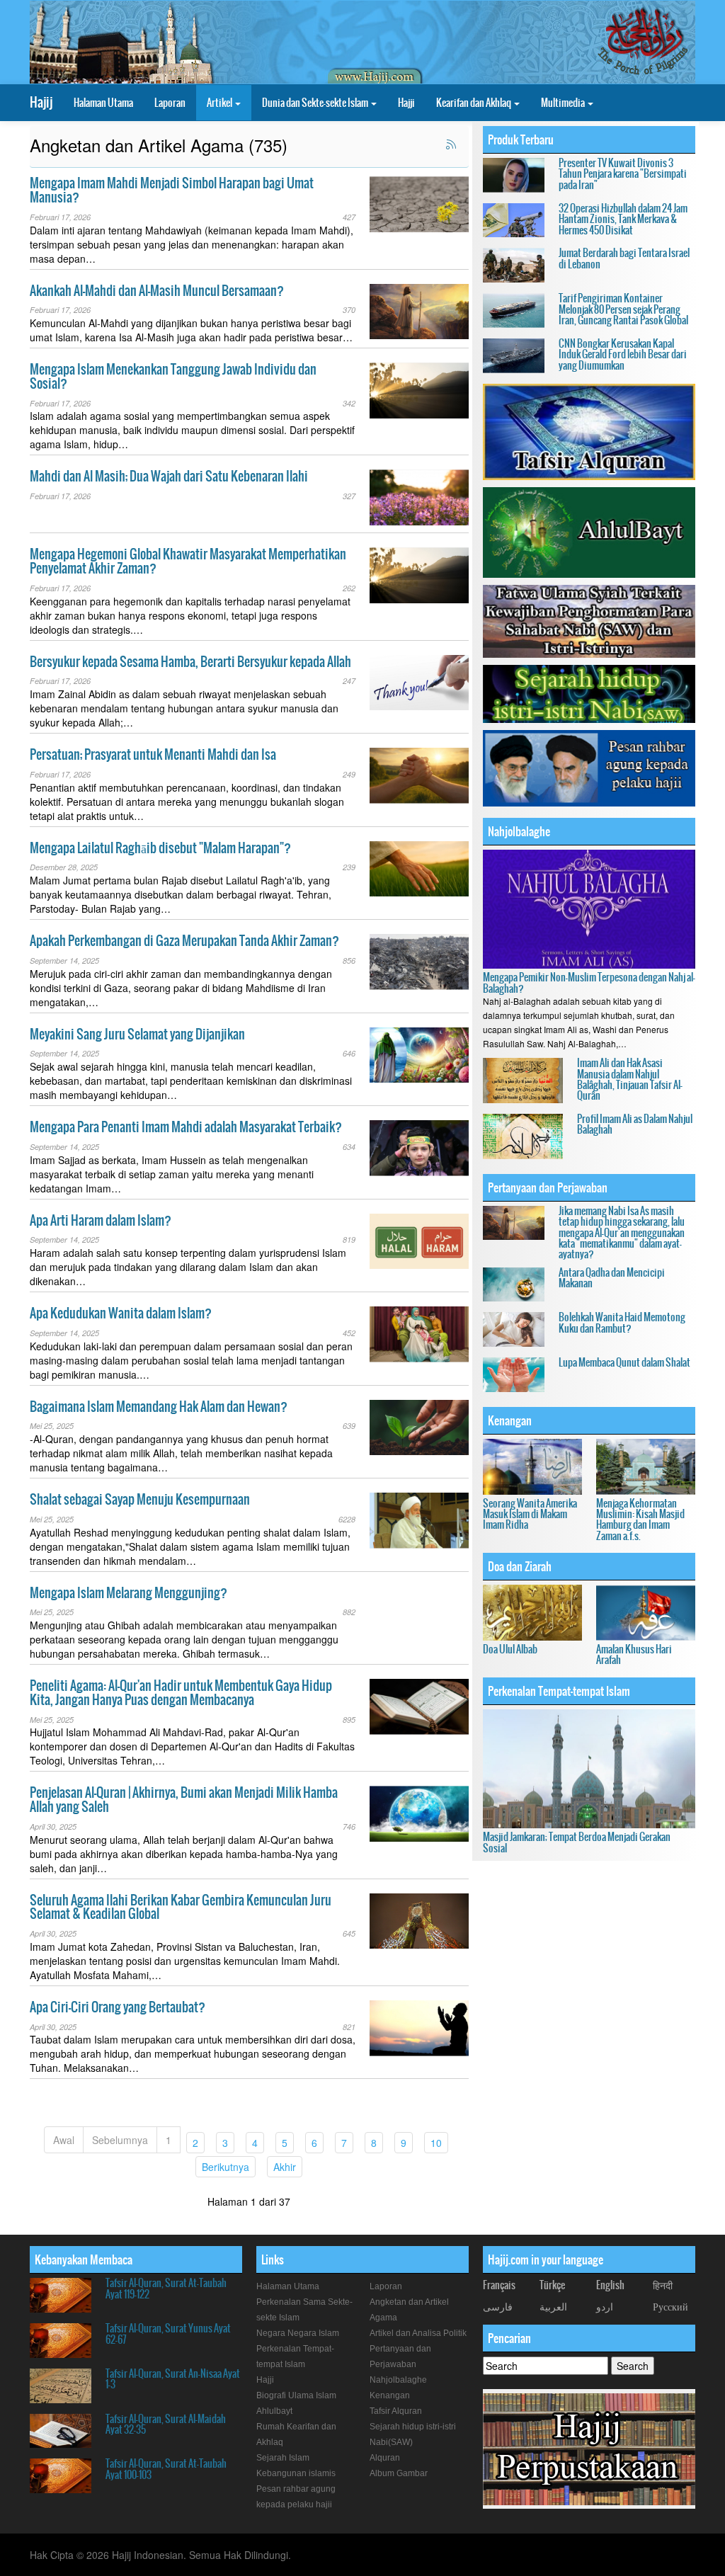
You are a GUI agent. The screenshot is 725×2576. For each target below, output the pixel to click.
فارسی (498, 2306)
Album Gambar (399, 2473)
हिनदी (663, 2285)
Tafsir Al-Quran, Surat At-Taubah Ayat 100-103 (166, 2469)
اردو (605, 2306)
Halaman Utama (103, 103)
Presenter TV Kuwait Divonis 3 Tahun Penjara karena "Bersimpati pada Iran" (623, 174)
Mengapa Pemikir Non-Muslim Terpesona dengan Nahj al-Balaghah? (589, 982)
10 (439, 2142)
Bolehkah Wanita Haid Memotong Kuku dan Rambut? (622, 1322)
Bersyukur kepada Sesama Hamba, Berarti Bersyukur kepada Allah (190, 662)
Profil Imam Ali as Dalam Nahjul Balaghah (635, 1124)
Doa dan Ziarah (520, 1566)
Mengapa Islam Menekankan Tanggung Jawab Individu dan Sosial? (173, 376)
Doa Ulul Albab (510, 1649)
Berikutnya (229, 2166)
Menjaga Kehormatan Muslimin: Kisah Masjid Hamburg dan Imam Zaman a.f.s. (640, 1520)
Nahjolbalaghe (519, 831)
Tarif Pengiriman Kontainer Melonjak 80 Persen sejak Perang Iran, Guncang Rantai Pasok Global (623, 309)
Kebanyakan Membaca (84, 2259)
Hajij (41, 102)
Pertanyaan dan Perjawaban (548, 1187)
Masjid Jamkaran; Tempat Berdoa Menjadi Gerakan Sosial (577, 1842)
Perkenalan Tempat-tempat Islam (559, 1691)
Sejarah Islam (283, 2458)
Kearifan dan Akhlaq (474, 103)
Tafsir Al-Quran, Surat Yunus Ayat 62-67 (168, 2333)
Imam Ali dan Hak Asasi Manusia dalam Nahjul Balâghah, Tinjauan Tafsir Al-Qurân (630, 1079)
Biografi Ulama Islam (296, 2395)
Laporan (170, 103)
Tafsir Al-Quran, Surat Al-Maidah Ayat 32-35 (166, 2424)
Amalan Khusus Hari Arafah (634, 1654)
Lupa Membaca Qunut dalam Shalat (624, 1362)
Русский (670, 2306)
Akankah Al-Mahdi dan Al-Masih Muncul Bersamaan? (157, 291)
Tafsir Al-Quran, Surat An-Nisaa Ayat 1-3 (173, 2379)
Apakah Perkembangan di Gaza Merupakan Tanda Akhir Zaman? (184, 941)
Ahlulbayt (274, 2411)
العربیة (553, 2306)
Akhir (288, 2166)
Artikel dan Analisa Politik (418, 2333)
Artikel (220, 103)
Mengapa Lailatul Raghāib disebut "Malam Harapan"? (160, 848)
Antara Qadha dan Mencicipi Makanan (612, 1278)
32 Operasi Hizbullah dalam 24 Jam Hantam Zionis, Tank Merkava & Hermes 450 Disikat (623, 219)
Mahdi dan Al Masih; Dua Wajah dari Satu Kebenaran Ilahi (169, 476)
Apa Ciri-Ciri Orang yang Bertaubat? (118, 2007)
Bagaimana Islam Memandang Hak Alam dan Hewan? (159, 1407)
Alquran (385, 2458)
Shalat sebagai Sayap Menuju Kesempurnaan (140, 1499)
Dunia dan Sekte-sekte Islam (316, 103)
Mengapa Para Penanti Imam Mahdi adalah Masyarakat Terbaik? (186, 1127)
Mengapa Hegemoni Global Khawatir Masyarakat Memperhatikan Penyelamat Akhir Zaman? (188, 561)
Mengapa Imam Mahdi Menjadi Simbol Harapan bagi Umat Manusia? (172, 190)
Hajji (406, 103)
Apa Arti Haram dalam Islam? (101, 1220)
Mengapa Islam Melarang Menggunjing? (129, 1593)
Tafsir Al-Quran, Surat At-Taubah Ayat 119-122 (166, 2288)
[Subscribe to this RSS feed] (452, 145)
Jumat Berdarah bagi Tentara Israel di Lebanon (624, 258)
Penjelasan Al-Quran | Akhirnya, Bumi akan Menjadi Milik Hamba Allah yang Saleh (184, 1800)
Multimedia (564, 103)
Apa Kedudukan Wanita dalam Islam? (121, 1313)
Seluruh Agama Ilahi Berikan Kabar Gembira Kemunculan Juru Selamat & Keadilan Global (181, 1907)
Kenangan (510, 1420)
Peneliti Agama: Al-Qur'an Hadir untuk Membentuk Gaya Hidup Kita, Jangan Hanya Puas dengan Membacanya (181, 1693)
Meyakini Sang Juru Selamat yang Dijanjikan (137, 1034)
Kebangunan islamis (296, 2473)
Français (499, 2285)
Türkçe (552, 2285)
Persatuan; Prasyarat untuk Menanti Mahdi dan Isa (153, 754)
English (610, 2285)
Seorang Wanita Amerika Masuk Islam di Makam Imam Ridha (530, 1514)
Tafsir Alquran (396, 2411)
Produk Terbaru (521, 139)
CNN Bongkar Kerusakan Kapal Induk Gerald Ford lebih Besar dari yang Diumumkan (623, 354)
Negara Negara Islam (298, 2333)
